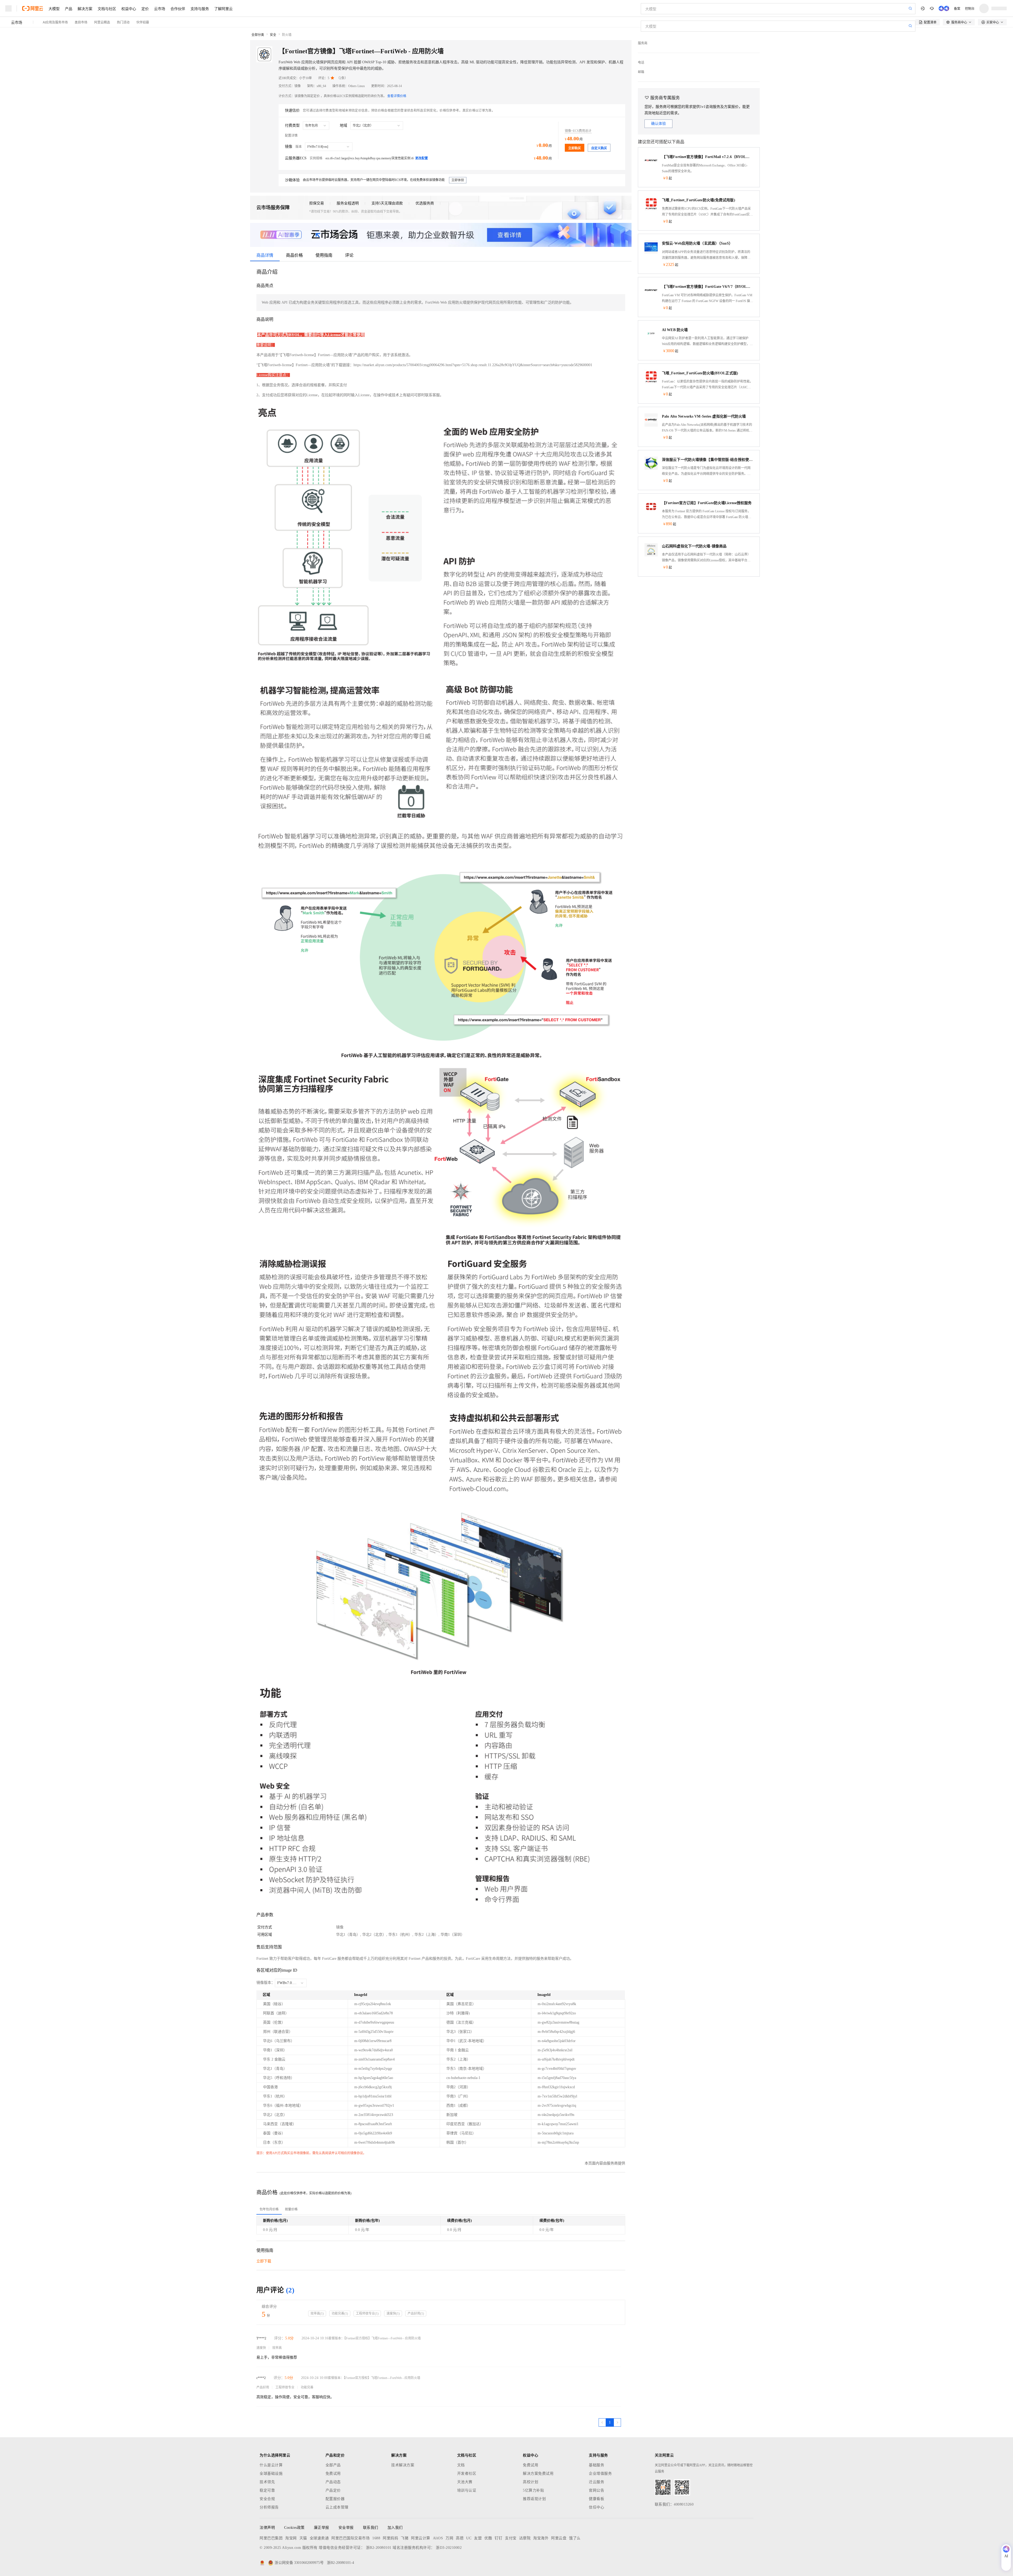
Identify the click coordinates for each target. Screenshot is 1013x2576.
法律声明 (267, 2528)
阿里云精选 (102, 22)
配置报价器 (335, 2499)
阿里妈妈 (390, 2538)
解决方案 (85, 8)
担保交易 (317, 203)
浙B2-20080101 (379, 2548)
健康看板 (596, 2499)
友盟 (478, 2538)
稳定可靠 (267, 2490)
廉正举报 (322, 2528)
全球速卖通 (319, 2538)
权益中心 (129, 8)
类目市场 (81, 22)
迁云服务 (596, 2482)
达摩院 (525, 2538)
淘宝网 (291, 2538)
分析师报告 (269, 2507)
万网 (449, 2538)
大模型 (54, 8)
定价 (145, 8)
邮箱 (641, 72)
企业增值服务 (600, 2474)
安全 (273, 35)
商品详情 (265, 255)
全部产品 (333, 2465)
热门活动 (123, 22)
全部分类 (258, 35)
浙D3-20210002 (449, 2548)
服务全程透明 (348, 203)
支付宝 (511, 2538)
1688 (376, 2538)
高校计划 (531, 2482)
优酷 (488, 2538)
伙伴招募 (143, 22)
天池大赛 (465, 2482)
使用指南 (324, 255)
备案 (957, 8)
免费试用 (333, 2474)
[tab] (269, 2209)
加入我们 (395, 2528)
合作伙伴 (178, 8)
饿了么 (575, 2538)
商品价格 (294, 255)
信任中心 (596, 2507)
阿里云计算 (421, 2538)
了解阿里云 (223, 8)
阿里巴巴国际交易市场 (350, 2538)
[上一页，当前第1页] (602, 2422)
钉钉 (498, 2538)
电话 (641, 63)
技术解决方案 (403, 2465)
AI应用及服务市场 (55, 22)
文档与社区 (107, 8)
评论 (349, 255)
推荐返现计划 (534, 2499)
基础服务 (596, 2465)
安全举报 (346, 2528)
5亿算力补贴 (533, 2490)
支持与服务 (200, 8)
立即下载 (264, 2261)
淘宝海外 (541, 2538)
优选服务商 (425, 203)
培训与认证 (467, 2490)
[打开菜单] (8, 8)
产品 (69, 8)
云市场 (160, 8)
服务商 (643, 43)
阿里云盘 (559, 2538)
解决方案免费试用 (538, 2474)
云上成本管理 (337, 2507)
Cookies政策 (294, 2528)
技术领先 (267, 2482)
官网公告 (596, 2490)
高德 (460, 2538)
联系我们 (371, 2528)
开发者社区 (467, 2474)
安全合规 (267, 2499)
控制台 (970, 8)
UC (469, 2538)
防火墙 (287, 35)
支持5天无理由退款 (387, 203)
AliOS (438, 2538)
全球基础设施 (271, 2474)
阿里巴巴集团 (271, 2538)
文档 (461, 2465)
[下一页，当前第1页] (617, 2422)
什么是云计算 (271, 2465)
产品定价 (333, 2490)
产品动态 (333, 2482)
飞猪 (405, 2538)
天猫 (303, 2538)
